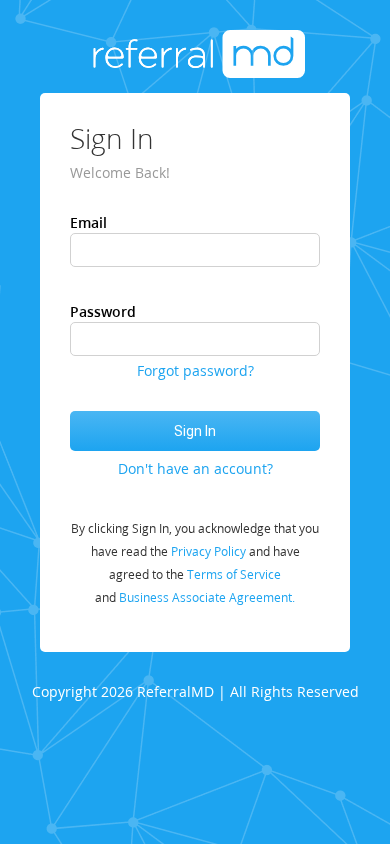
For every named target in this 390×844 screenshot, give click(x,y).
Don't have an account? (195, 468)
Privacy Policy (208, 551)
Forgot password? (195, 370)
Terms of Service (234, 574)
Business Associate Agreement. (207, 597)
